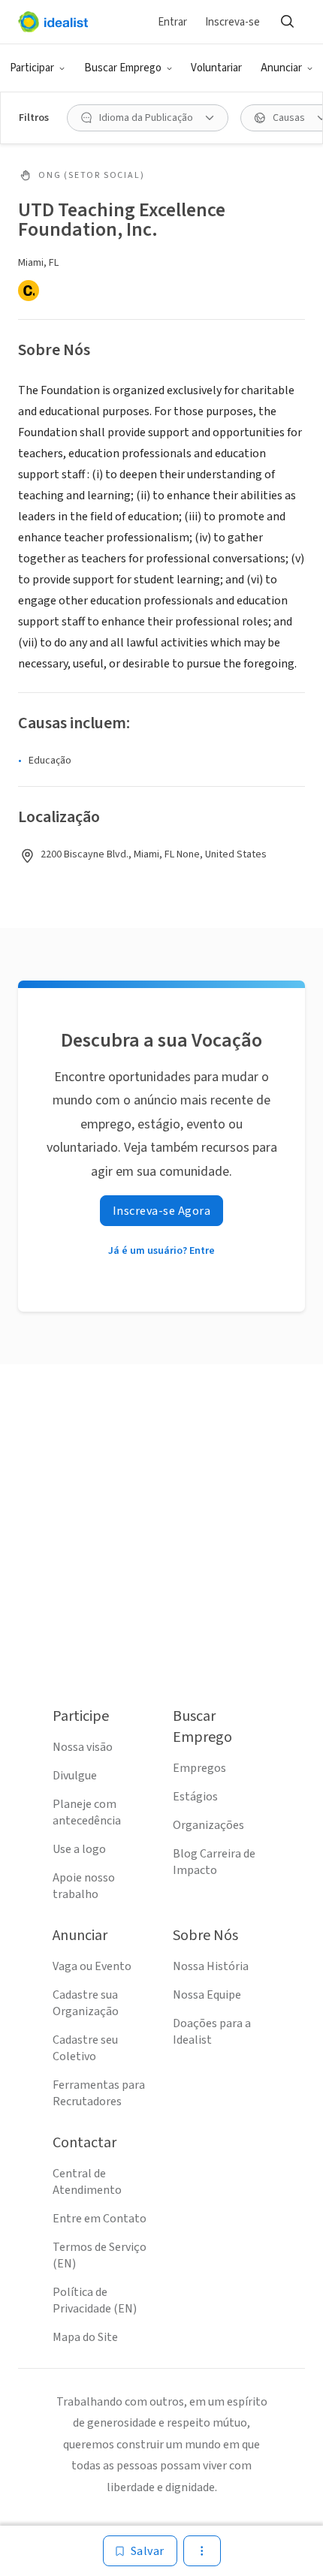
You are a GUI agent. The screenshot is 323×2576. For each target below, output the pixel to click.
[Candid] (29, 291)
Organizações (208, 1825)
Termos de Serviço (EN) (100, 2255)
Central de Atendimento (87, 2182)
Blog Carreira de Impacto (214, 1862)
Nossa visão (83, 1747)
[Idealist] (53, 22)
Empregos (199, 1768)
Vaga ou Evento (92, 1966)
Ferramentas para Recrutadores (99, 2093)
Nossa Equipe (207, 1995)
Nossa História (211, 1966)
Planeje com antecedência (87, 1812)
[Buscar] (287, 22)
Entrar (172, 22)
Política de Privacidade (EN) (95, 2300)
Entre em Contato (100, 2219)
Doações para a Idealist (212, 2032)
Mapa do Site (85, 2337)
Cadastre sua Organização (86, 2003)
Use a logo (79, 1849)
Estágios (195, 1797)
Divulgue (75, 1776)
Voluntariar (216, 68)
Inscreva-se (232, 22)
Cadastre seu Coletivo (85, 2048)
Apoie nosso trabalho (84, 1886)
